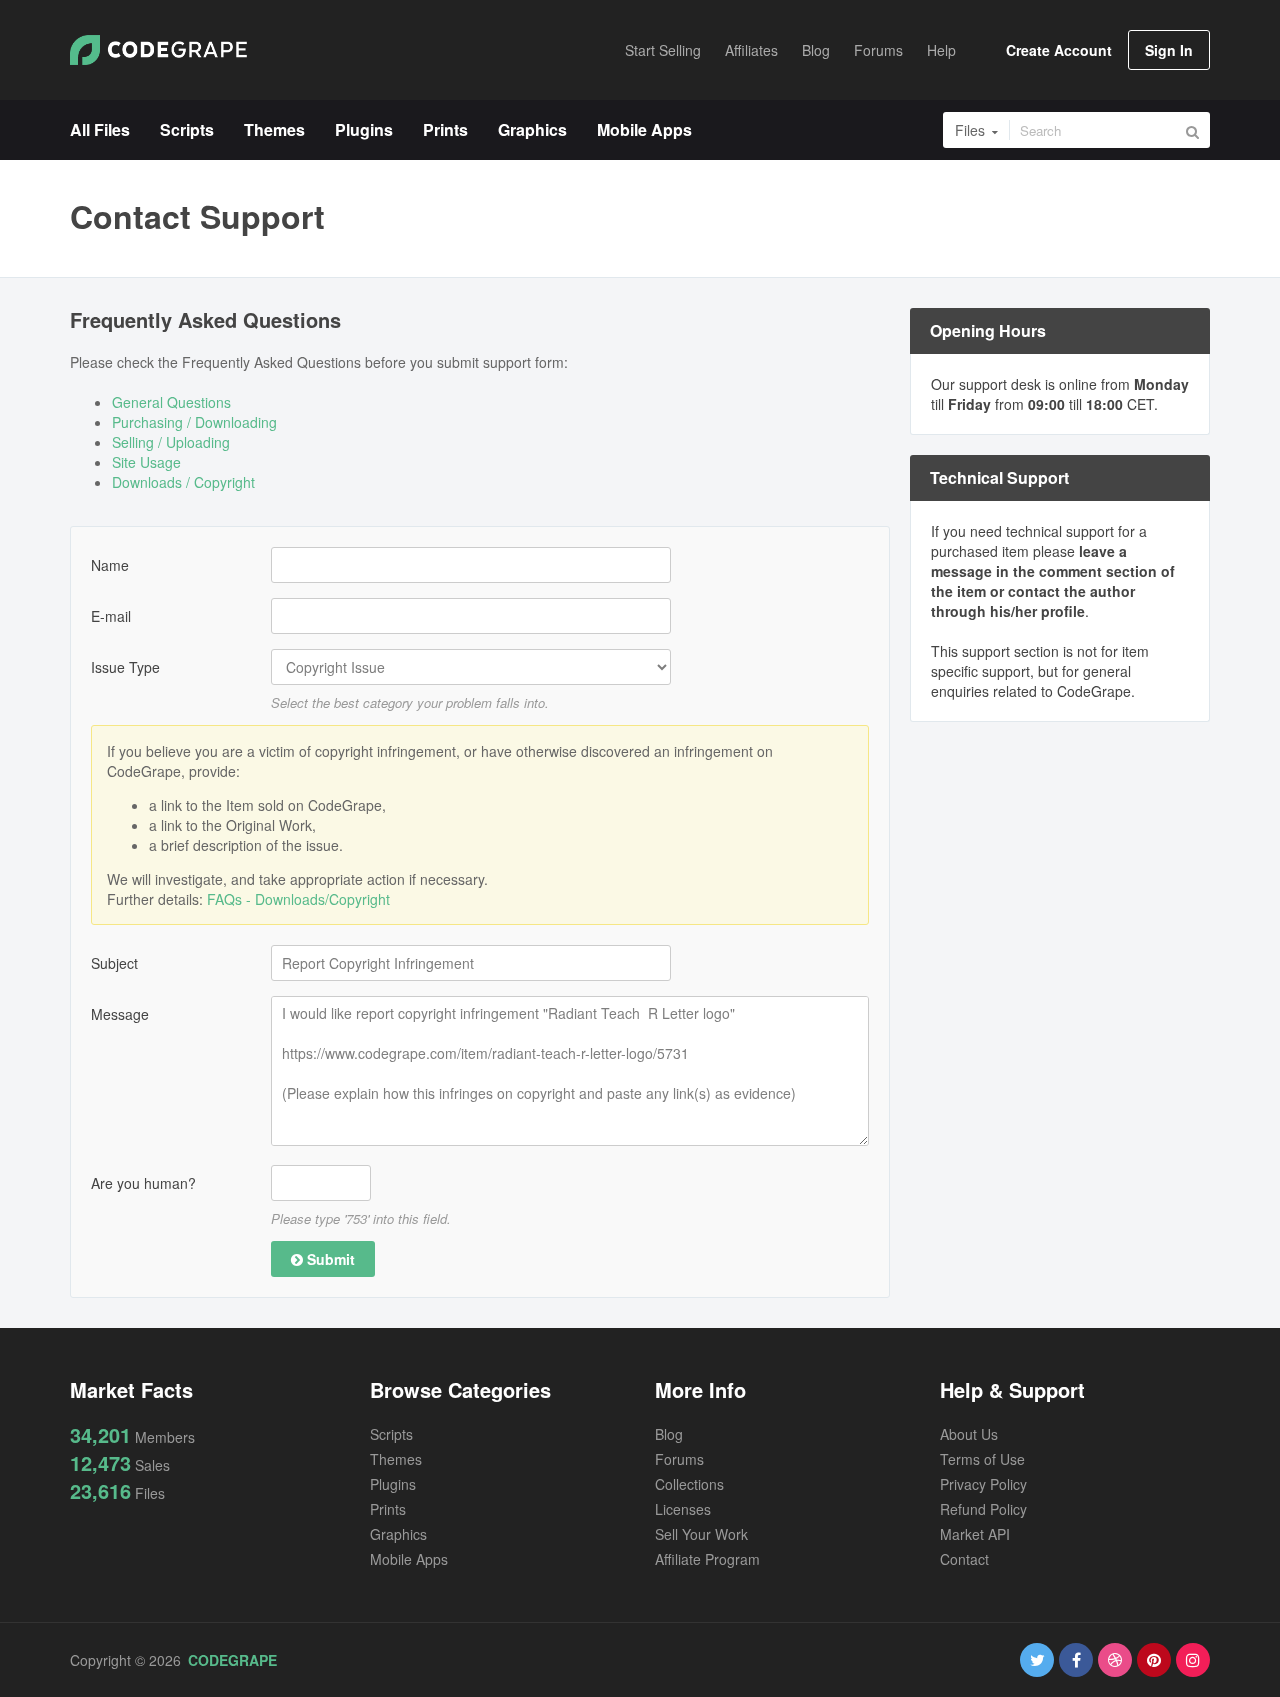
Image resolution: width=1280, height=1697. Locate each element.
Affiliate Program (707, 1559)
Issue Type (125, 667)
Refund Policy (983, 1509)
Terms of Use (982, 1459)
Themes (396, 1459)
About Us (969, 1434)
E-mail (111, 616)
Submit (329, 1259)
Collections (689, 1484)
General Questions (171, 402)
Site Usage (146, 462)
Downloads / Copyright (183, 482)
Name (110, 565)
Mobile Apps (409, 1559)
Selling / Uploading (171, 442)
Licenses (683, 1509)
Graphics (398, 1534)
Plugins (393, 1484)
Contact (964, 1559)
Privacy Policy (983, 1484)
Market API (975, 1534)
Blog (669, 1434)
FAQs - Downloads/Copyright (298, 899)
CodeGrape (232, 1660)
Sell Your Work (701, 1534)
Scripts (391, 1434)
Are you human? (143, 1183)
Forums (679, 1459)
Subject (114, 963)
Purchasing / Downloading (194, 422)
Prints (388, 1509)
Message (120, 1014)
